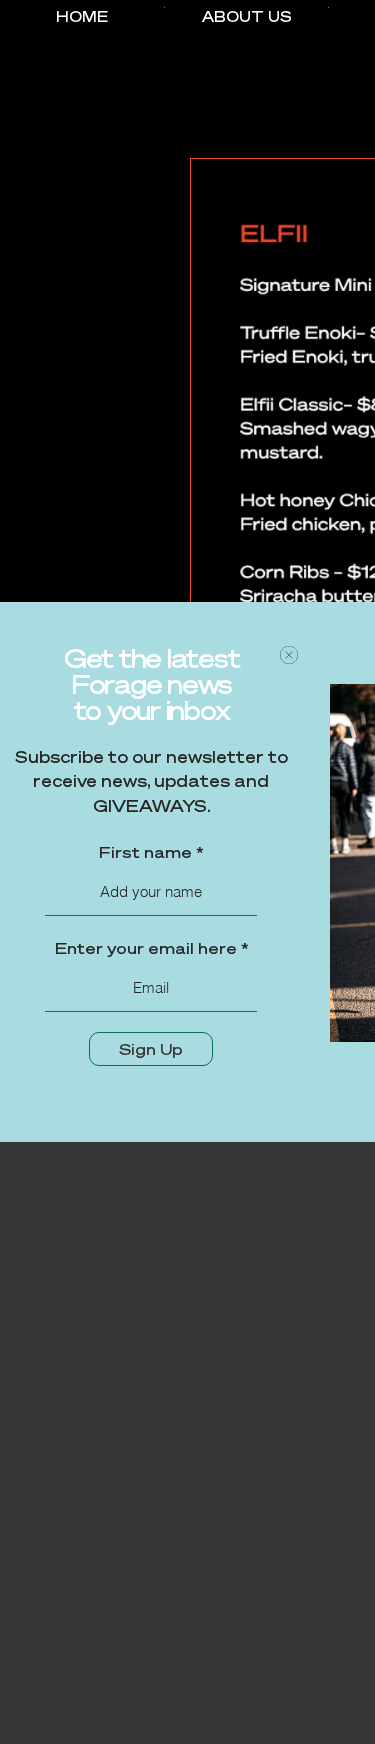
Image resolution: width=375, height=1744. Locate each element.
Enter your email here (146, 948)
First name (145, 852)
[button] (289, 655)
